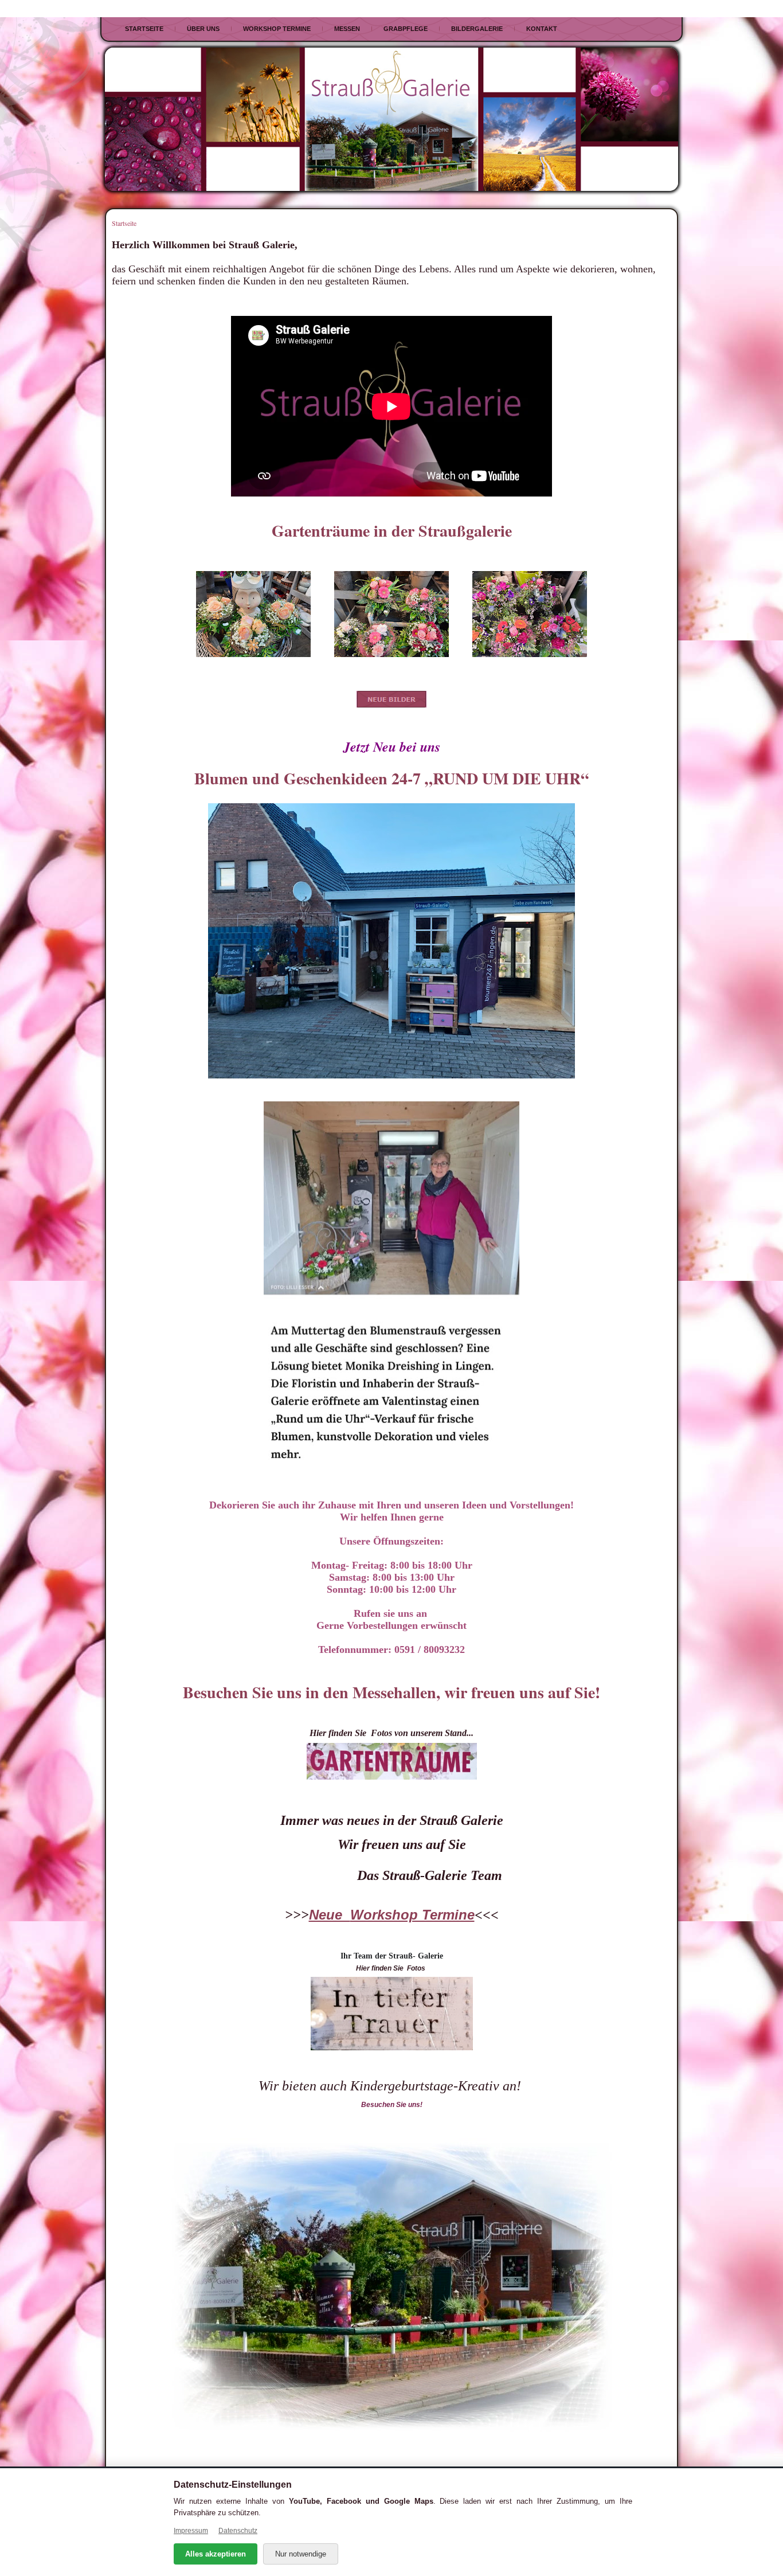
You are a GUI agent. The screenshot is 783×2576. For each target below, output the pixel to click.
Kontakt (542, 29)
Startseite (144, 29)
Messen (347, 29)
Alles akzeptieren (216, 2554)
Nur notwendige (301, 2554)
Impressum (191, 2531)
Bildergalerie (477, 29)
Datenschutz (238, 2531)
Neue (330, 1915)
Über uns (203, 29)
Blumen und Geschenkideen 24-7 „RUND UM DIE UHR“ (391, 778)
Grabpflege (406, 29)
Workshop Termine (277, 29)
